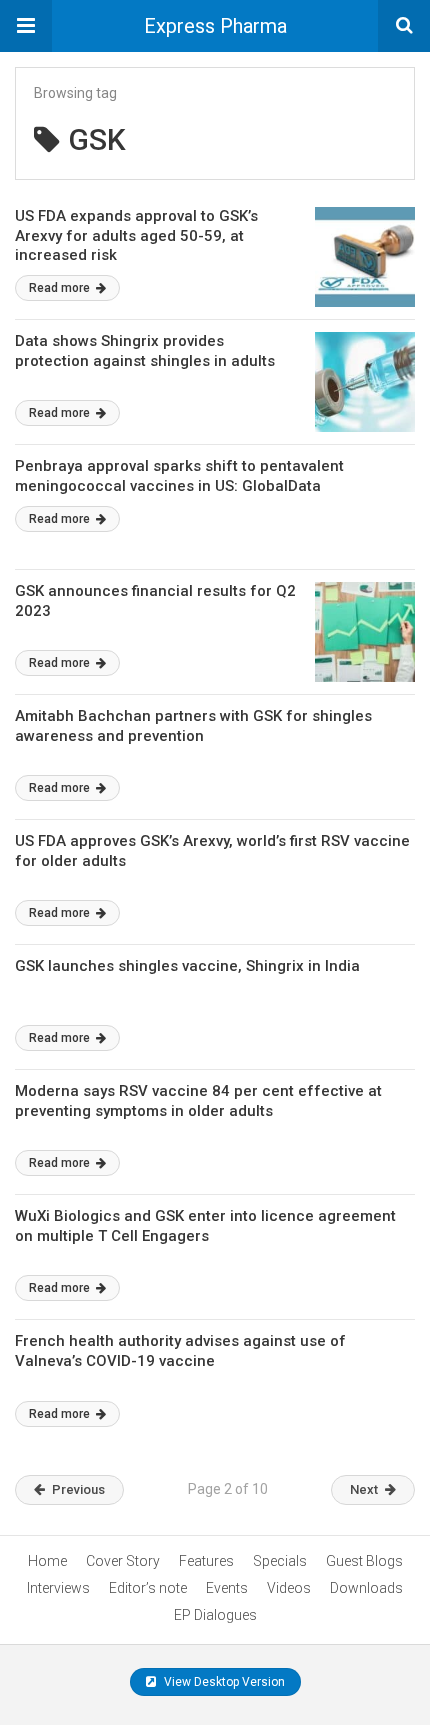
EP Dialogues (215, 1615)
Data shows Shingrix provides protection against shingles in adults (145, 351)
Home (47, 1561)
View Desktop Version (223, 1682)
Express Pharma (215, 26)
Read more (61, 288)
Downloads (366, 1588)
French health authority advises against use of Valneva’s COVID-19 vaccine (180, 1351)
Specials (280, 1561)
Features (206, 1561)
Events (227, 1588)
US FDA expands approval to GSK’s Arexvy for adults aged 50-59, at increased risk (136, 235)
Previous (78, 1489)
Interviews (58, 1588)
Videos (289, 1588)
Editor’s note (148, 1588)
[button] (26, 26)
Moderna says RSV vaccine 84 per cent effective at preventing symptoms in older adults (198, 1101)
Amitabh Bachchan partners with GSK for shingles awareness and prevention (193, 726)
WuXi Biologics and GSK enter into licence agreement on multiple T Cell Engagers (205, 1226)
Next (364, 1489)
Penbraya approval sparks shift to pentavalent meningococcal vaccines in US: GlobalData (179, 476)
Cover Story (123, 1561)
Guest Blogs (364, 1561)
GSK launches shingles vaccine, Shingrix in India (187, 966)
